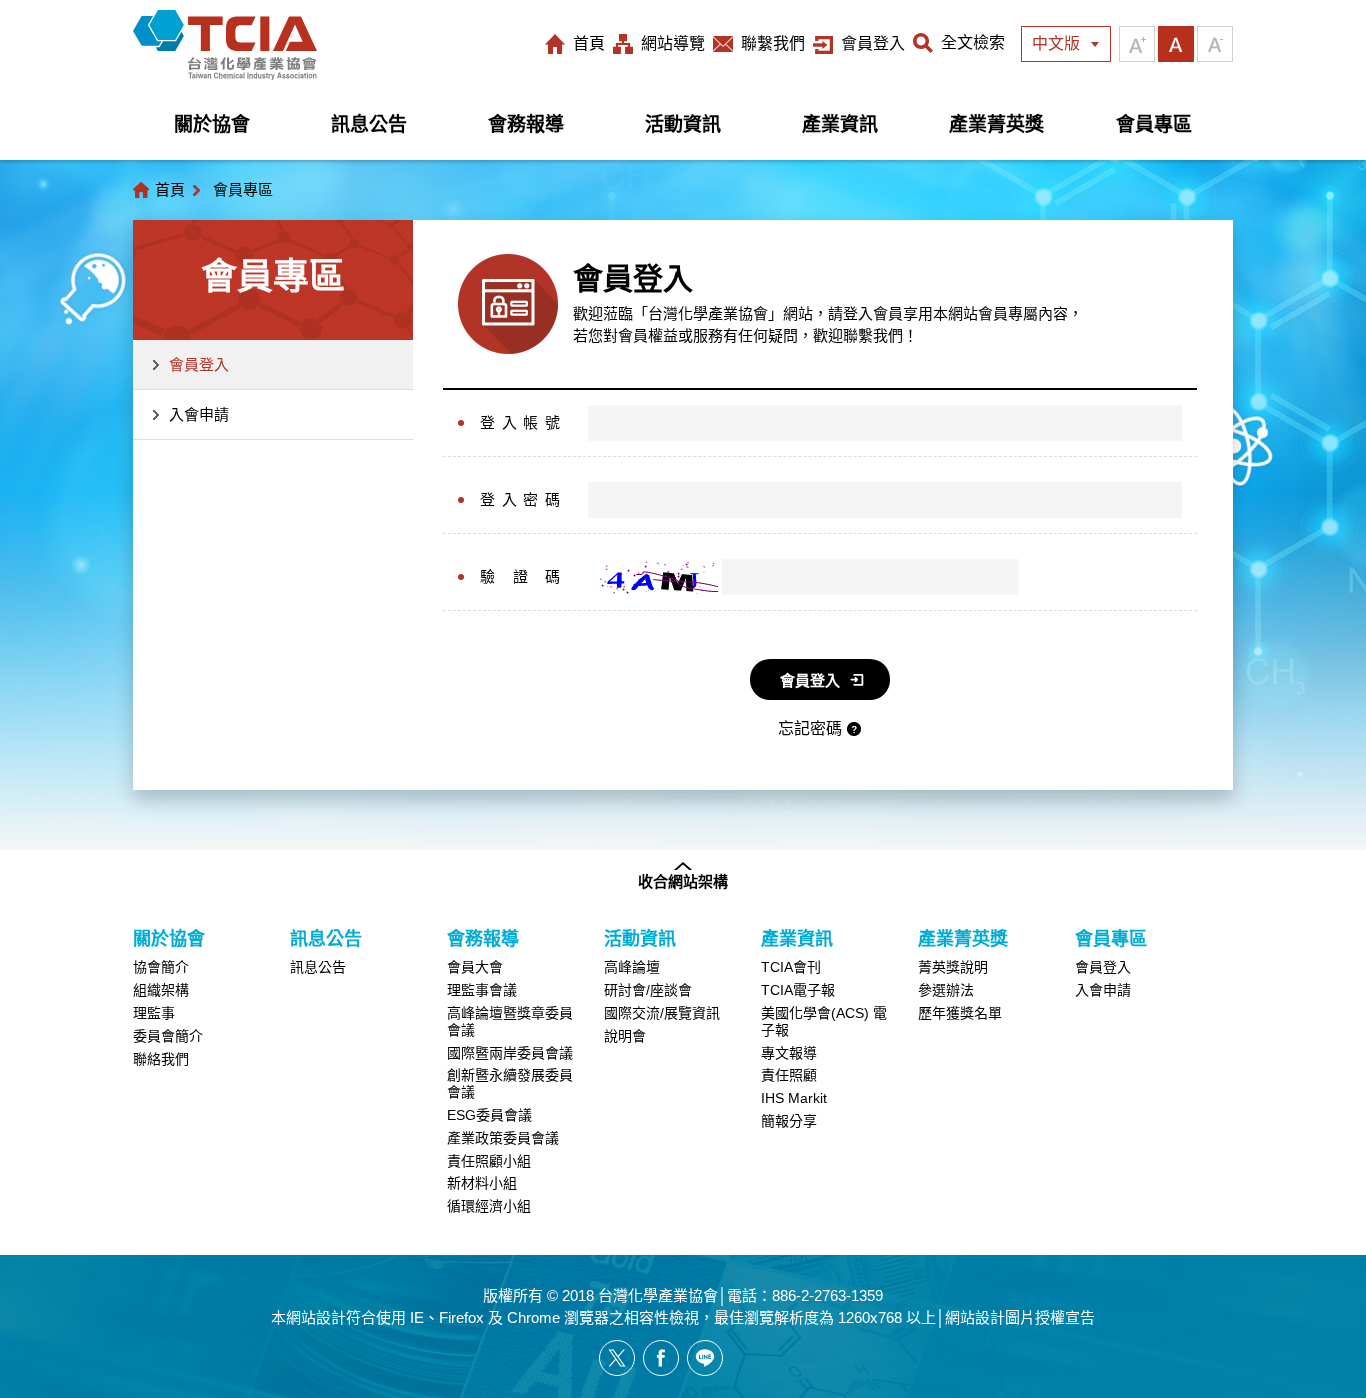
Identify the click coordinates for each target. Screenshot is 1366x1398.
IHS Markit (794, 1098)
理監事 (154, 1013)
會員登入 (873, 43)
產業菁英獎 (996, 124)
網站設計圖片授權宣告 (1020, 1317)
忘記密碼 (810, 728)
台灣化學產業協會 (225, 45)
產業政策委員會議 (503, 1138)
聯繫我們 (773, 43)
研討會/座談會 (648, 990)
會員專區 (1154, 124)
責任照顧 (789, 1075)
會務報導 (526, 124)
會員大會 (475, 967)
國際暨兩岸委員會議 (510, 1053)
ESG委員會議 (489, 1115)
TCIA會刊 (791, 967)
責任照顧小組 (489, 1161)
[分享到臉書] (661, 1358)
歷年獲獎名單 (960, 1013)
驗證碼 (520, 576)
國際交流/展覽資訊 (662, 1013)
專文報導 (789, 1053)
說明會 (625, 1036)
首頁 (589, 43)
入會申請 (199, 414)
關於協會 (212, 124)
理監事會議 (482, 990)
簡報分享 (789, 1121)
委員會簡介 (168, 1036)
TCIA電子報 (798, 990)
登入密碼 (520, 499)
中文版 (1056, 43)
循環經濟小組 (489, 1206)
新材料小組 (482, 1183)
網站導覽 (673, 43)
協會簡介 (161, 967)
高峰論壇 (632, 967)
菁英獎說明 (953, 967)
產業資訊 (840, 124)
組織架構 (161, 990)
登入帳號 (520, 422)
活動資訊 (683, 124)
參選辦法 (946, 990)
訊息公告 (369, 124)
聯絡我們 (161, 1059)
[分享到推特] (617, 1358)
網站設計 (316, 1317)
